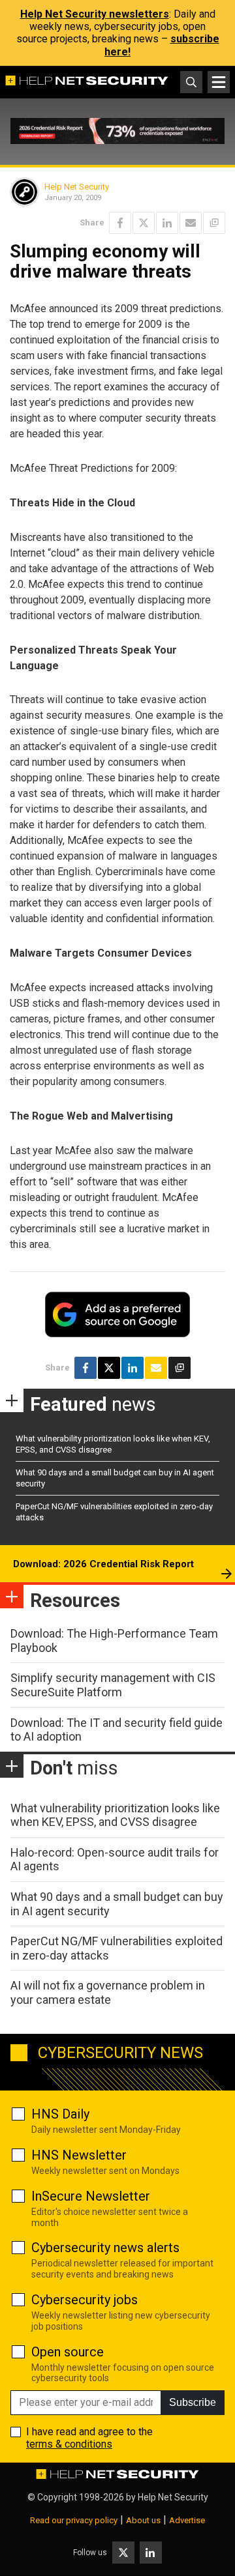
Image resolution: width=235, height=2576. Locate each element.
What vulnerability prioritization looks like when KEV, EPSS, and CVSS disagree (115, 1815)
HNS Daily (60, 2114)
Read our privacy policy (74, 2520)
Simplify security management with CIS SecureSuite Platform (113, 1685)
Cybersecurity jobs (85, 2300)
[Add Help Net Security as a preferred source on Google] (214, 223)
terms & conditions (69, 2444)
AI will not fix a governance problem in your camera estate (108, 1992)
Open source (68, 2352)
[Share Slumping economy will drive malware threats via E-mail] (191, 223)
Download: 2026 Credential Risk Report (103, 1564)
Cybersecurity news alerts (105, 2248)
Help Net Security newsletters (95, 14)
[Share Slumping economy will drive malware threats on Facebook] (120, 223)
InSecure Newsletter (91, 2196)
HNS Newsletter (79, 2155)
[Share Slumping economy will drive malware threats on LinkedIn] (167, 223)
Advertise (187, 2520)
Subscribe (193, 2402)
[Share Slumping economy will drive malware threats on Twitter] (144, 223)
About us (143, 2520)
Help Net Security (77, 187)
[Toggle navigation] (219, 82)
